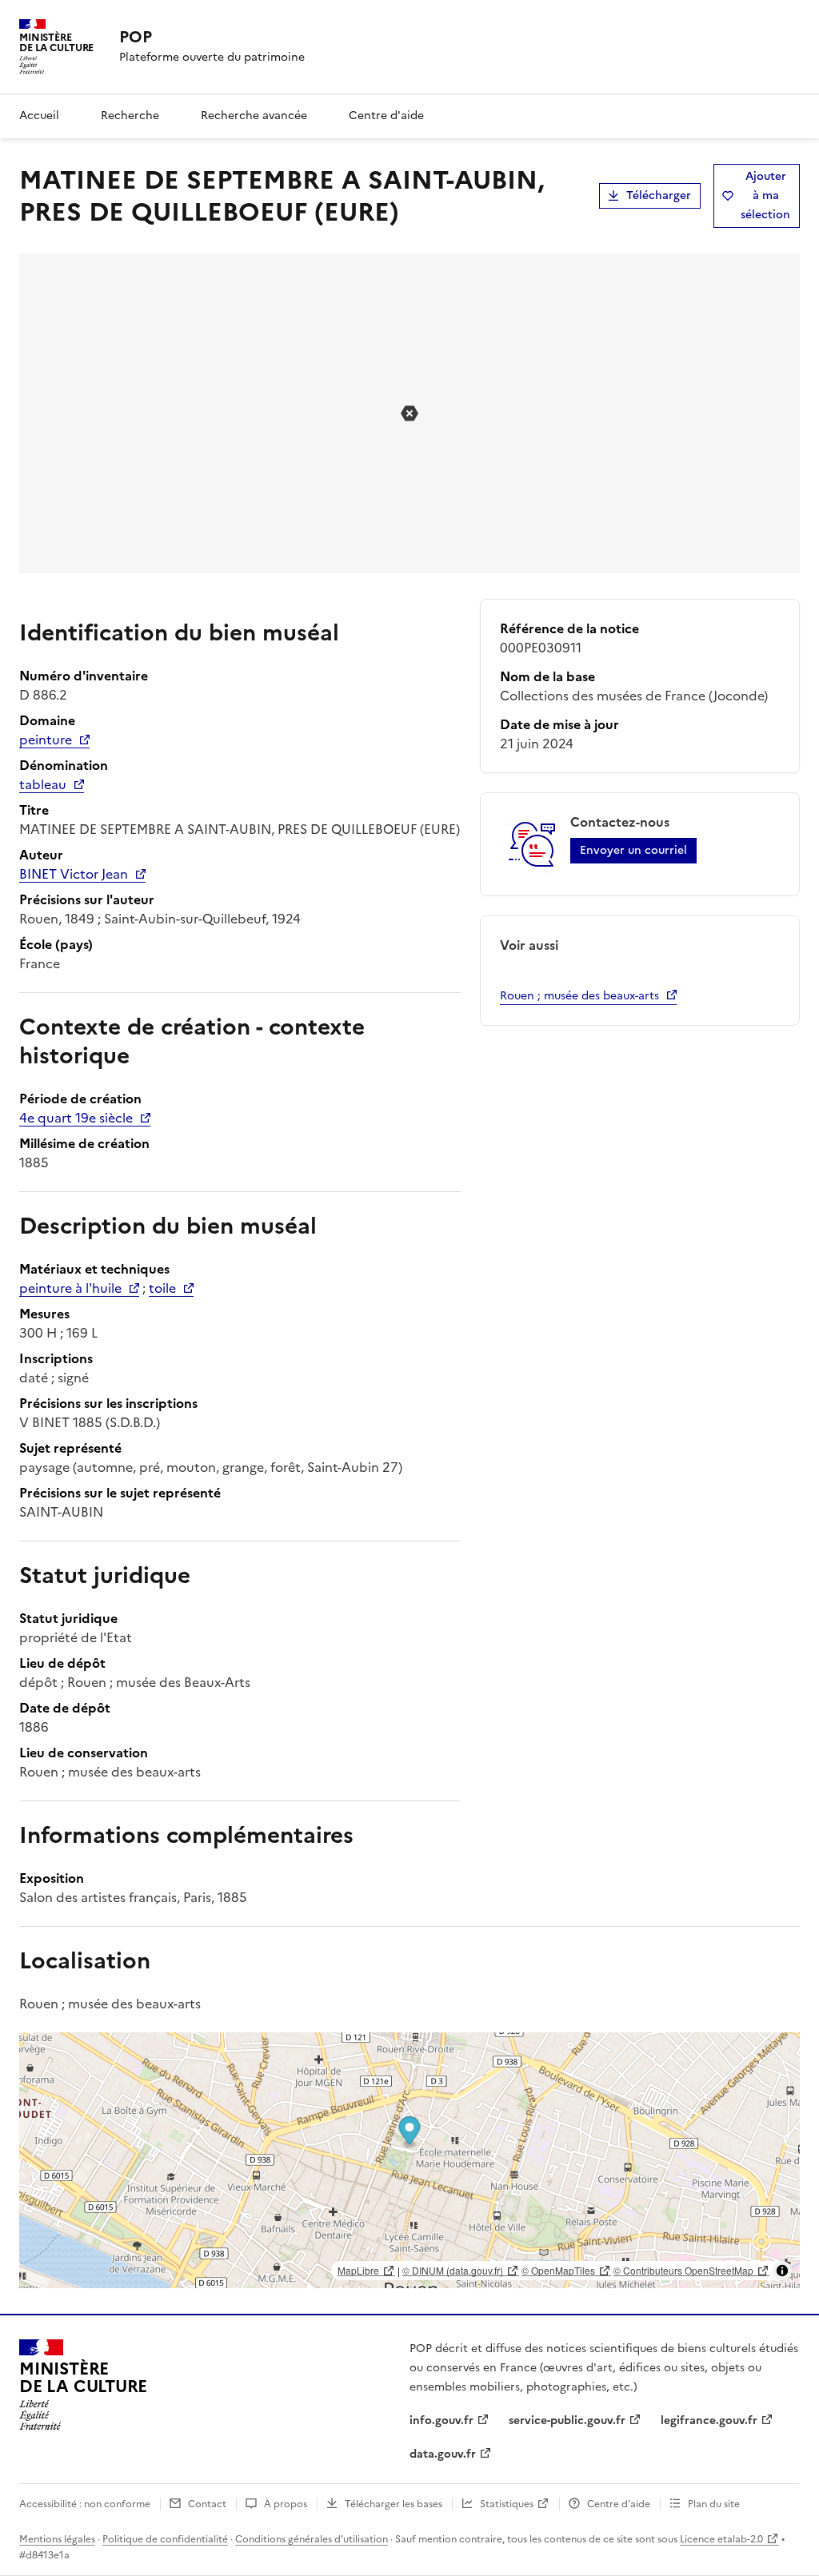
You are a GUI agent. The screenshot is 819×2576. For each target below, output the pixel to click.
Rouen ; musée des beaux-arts (579, 996)
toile (162, 1288)
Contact (207, 2504)
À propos (286, 2504)
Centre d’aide (619, 2504)
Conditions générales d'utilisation (312, 2539)
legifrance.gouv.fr (709, 2420)
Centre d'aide (386, 116)
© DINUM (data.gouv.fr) (453, 2270)
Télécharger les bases (394, 2504)
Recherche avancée (254, 116)
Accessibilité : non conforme (85, 2504)
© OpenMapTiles (558, 2270)
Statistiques (507, 2504)
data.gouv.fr (443, 2454)
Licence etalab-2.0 (721, 2539)
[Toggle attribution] (782, 2271)
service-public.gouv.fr (567, 2420)
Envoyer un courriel (633, 850)
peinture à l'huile (70, 1288)
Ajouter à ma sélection (765, 195)
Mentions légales (57, 2539)
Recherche (130, 116)
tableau (43, 784)
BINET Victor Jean (74, 874)
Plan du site (714, 2504)
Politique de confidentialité (165, 2539)
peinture (46, 740)
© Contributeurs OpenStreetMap (683, 2270)
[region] (409, 2160)
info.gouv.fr (441, 2420)
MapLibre (358, 2270)
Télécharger (659, 195)
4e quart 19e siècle (76, 1118)
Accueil (39, 116)
